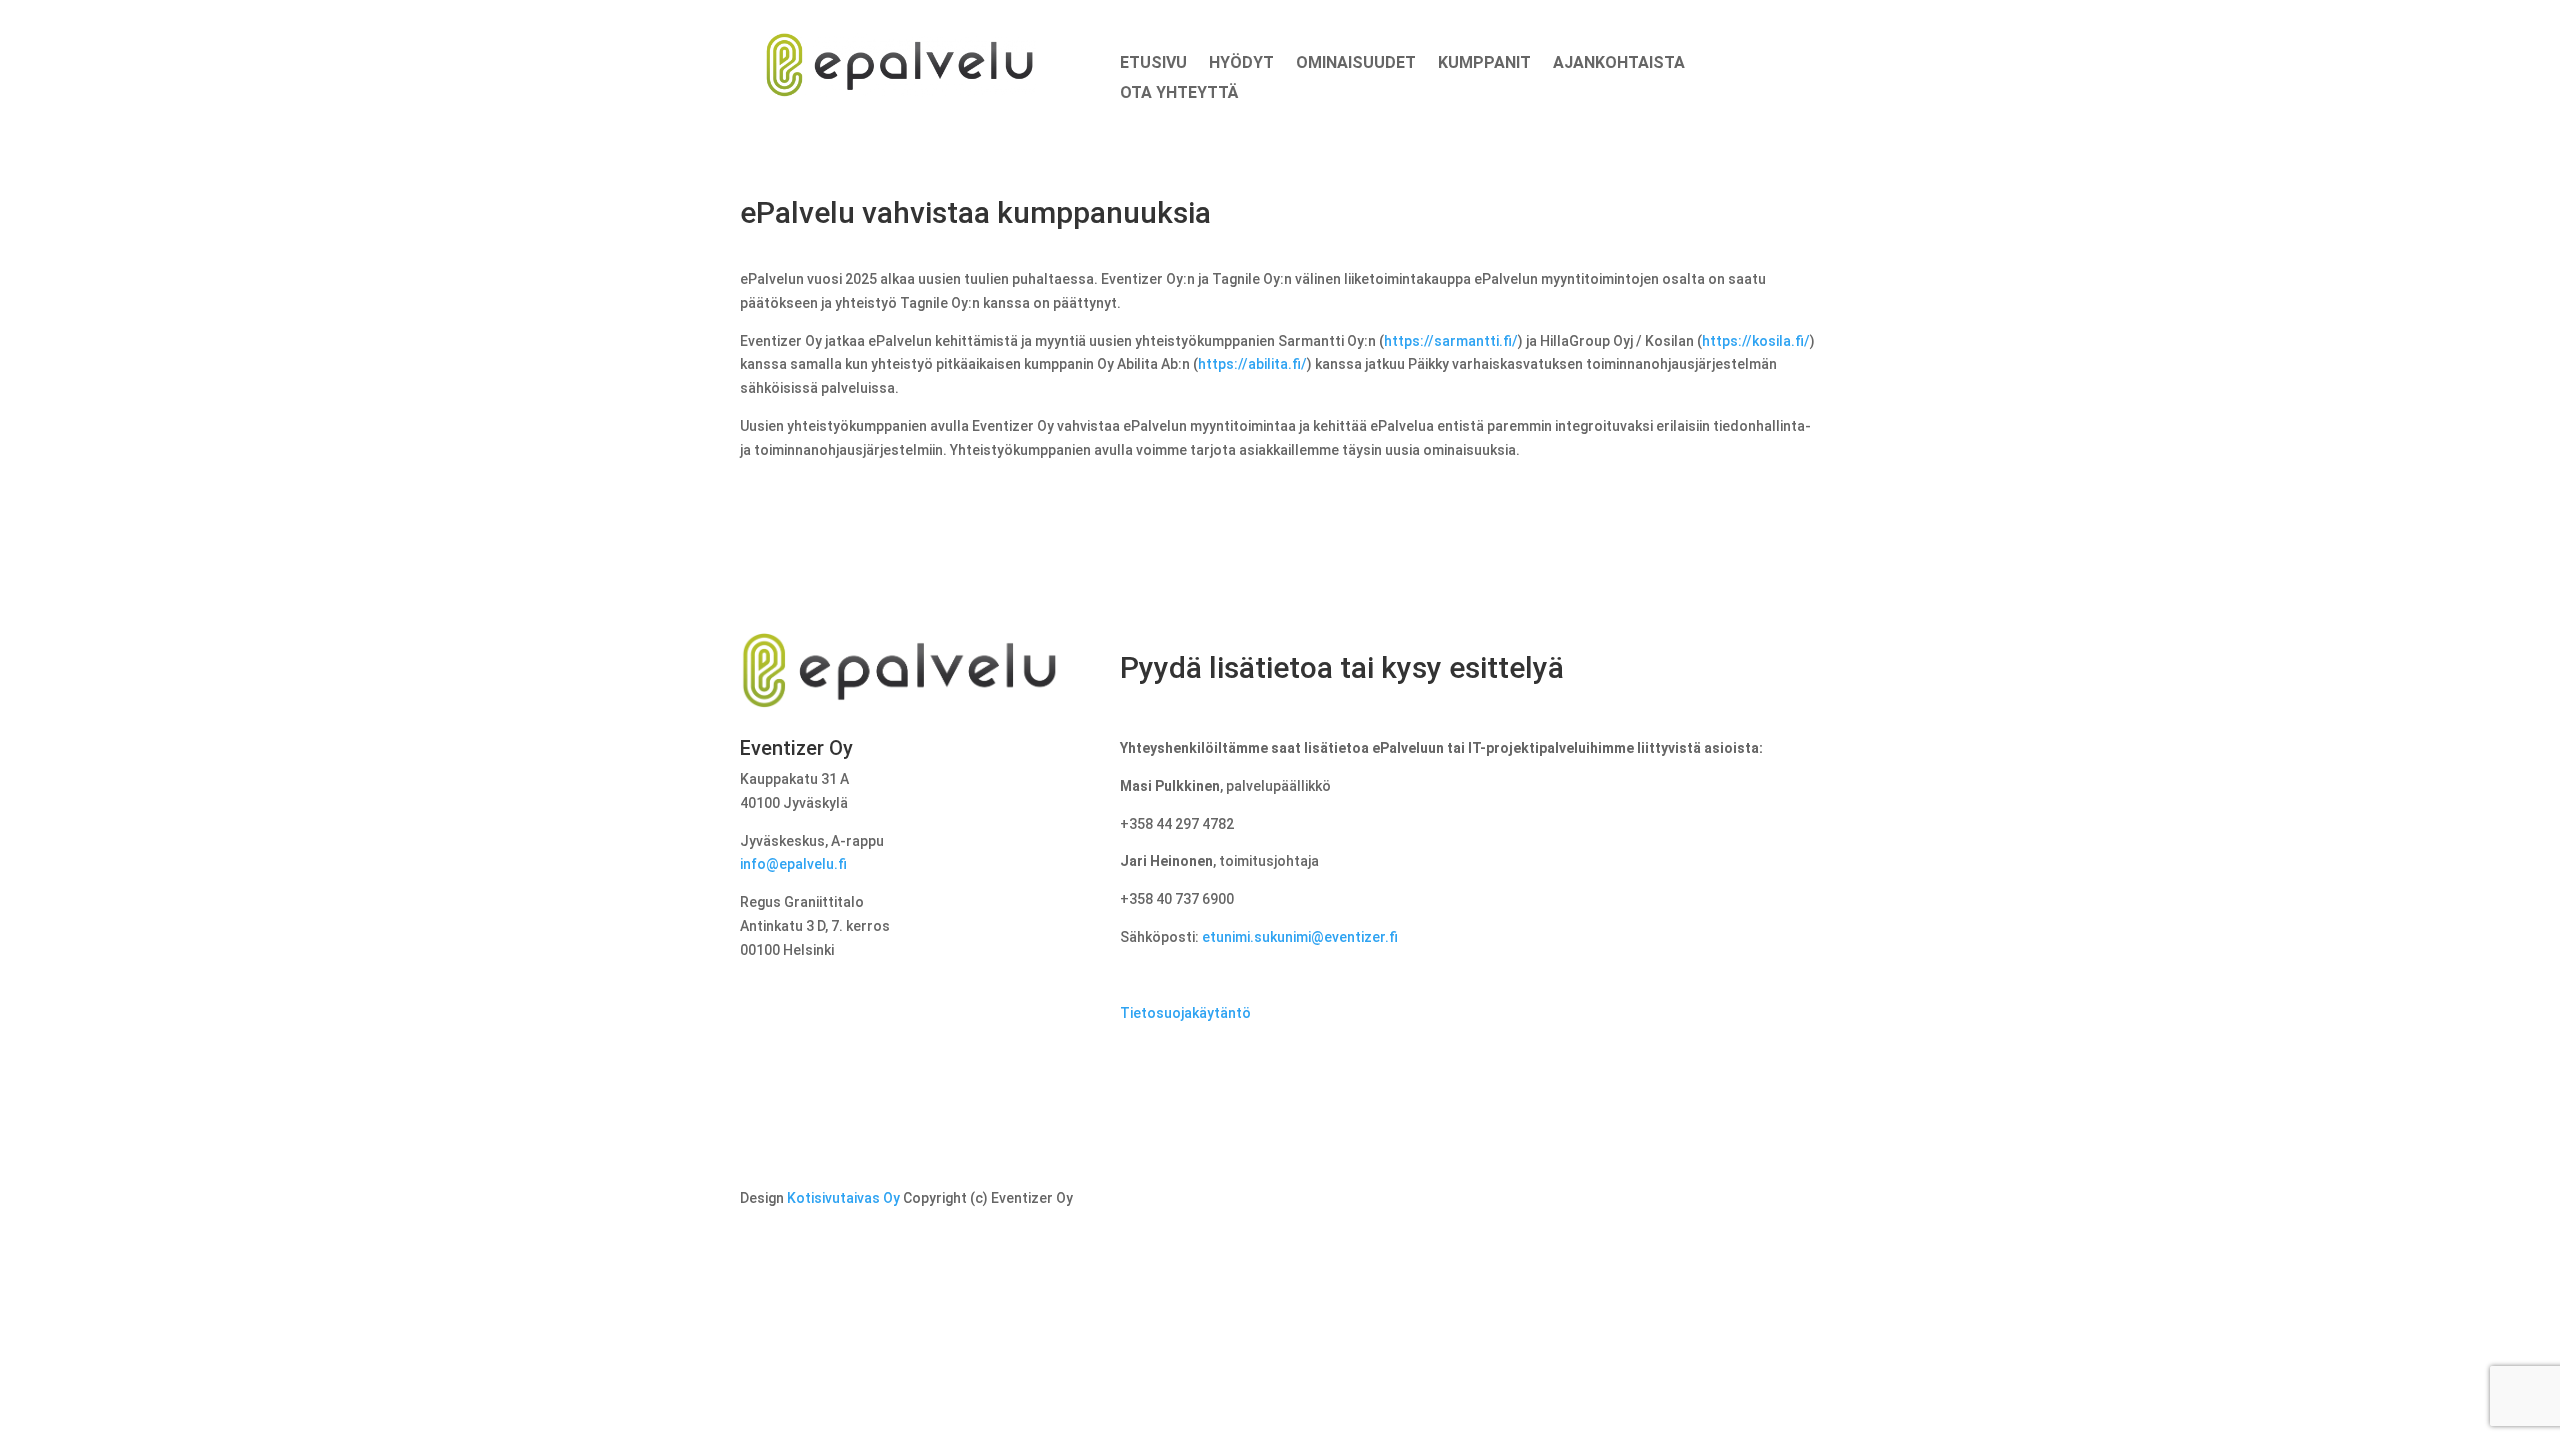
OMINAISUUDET (1356, 64)
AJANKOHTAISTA (1619, 64)
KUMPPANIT (1484, 64)
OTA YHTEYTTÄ (1179, 94)
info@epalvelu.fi (793, 864)
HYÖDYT (1241, 64)
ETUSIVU (1153, 64)
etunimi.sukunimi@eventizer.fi (1300, 937)
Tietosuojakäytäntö (1185, 1013)
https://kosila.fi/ (1756, 341)
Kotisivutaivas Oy (843, 1198)
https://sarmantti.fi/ (1451, 341)
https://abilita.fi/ (1252, 364)
